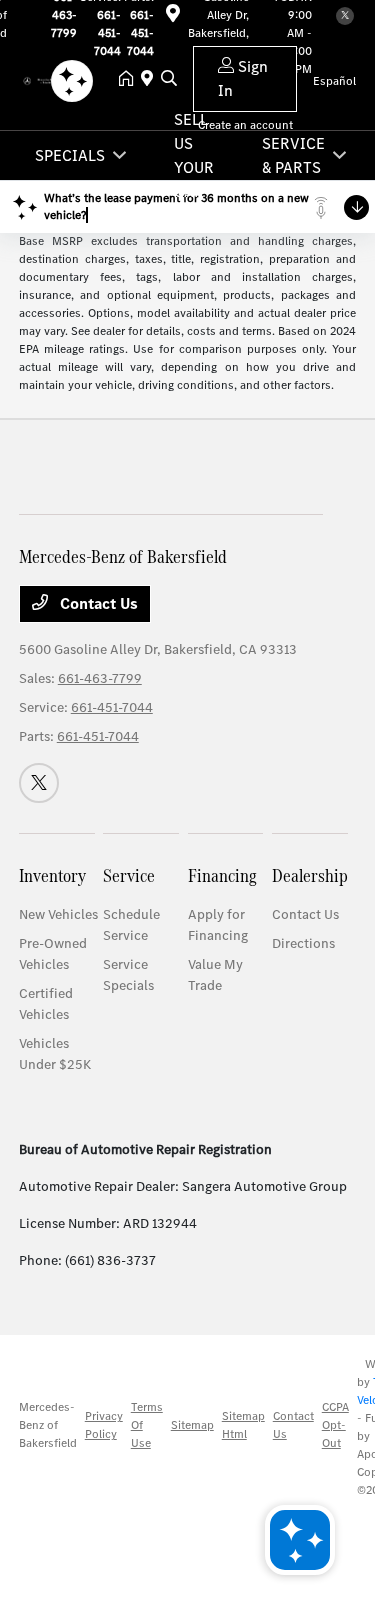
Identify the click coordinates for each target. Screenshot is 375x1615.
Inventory (52, 875)
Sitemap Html (243, 1425)
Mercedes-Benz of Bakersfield (48, 1425)
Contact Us (97, 603)
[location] (173, 17)
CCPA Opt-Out (335, 1425)
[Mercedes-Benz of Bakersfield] (43, 79)
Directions (303, 943)
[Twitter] (345, 16)
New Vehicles (58, 914)
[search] (169, 80)
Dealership (310, 875)
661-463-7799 (100, 678)
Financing (222, 875)
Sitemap (192, 1425)
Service (129, 875)
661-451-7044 (112, 707)
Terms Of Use (147, 1425)
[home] (130, 80)
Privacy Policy (104, 1425)
